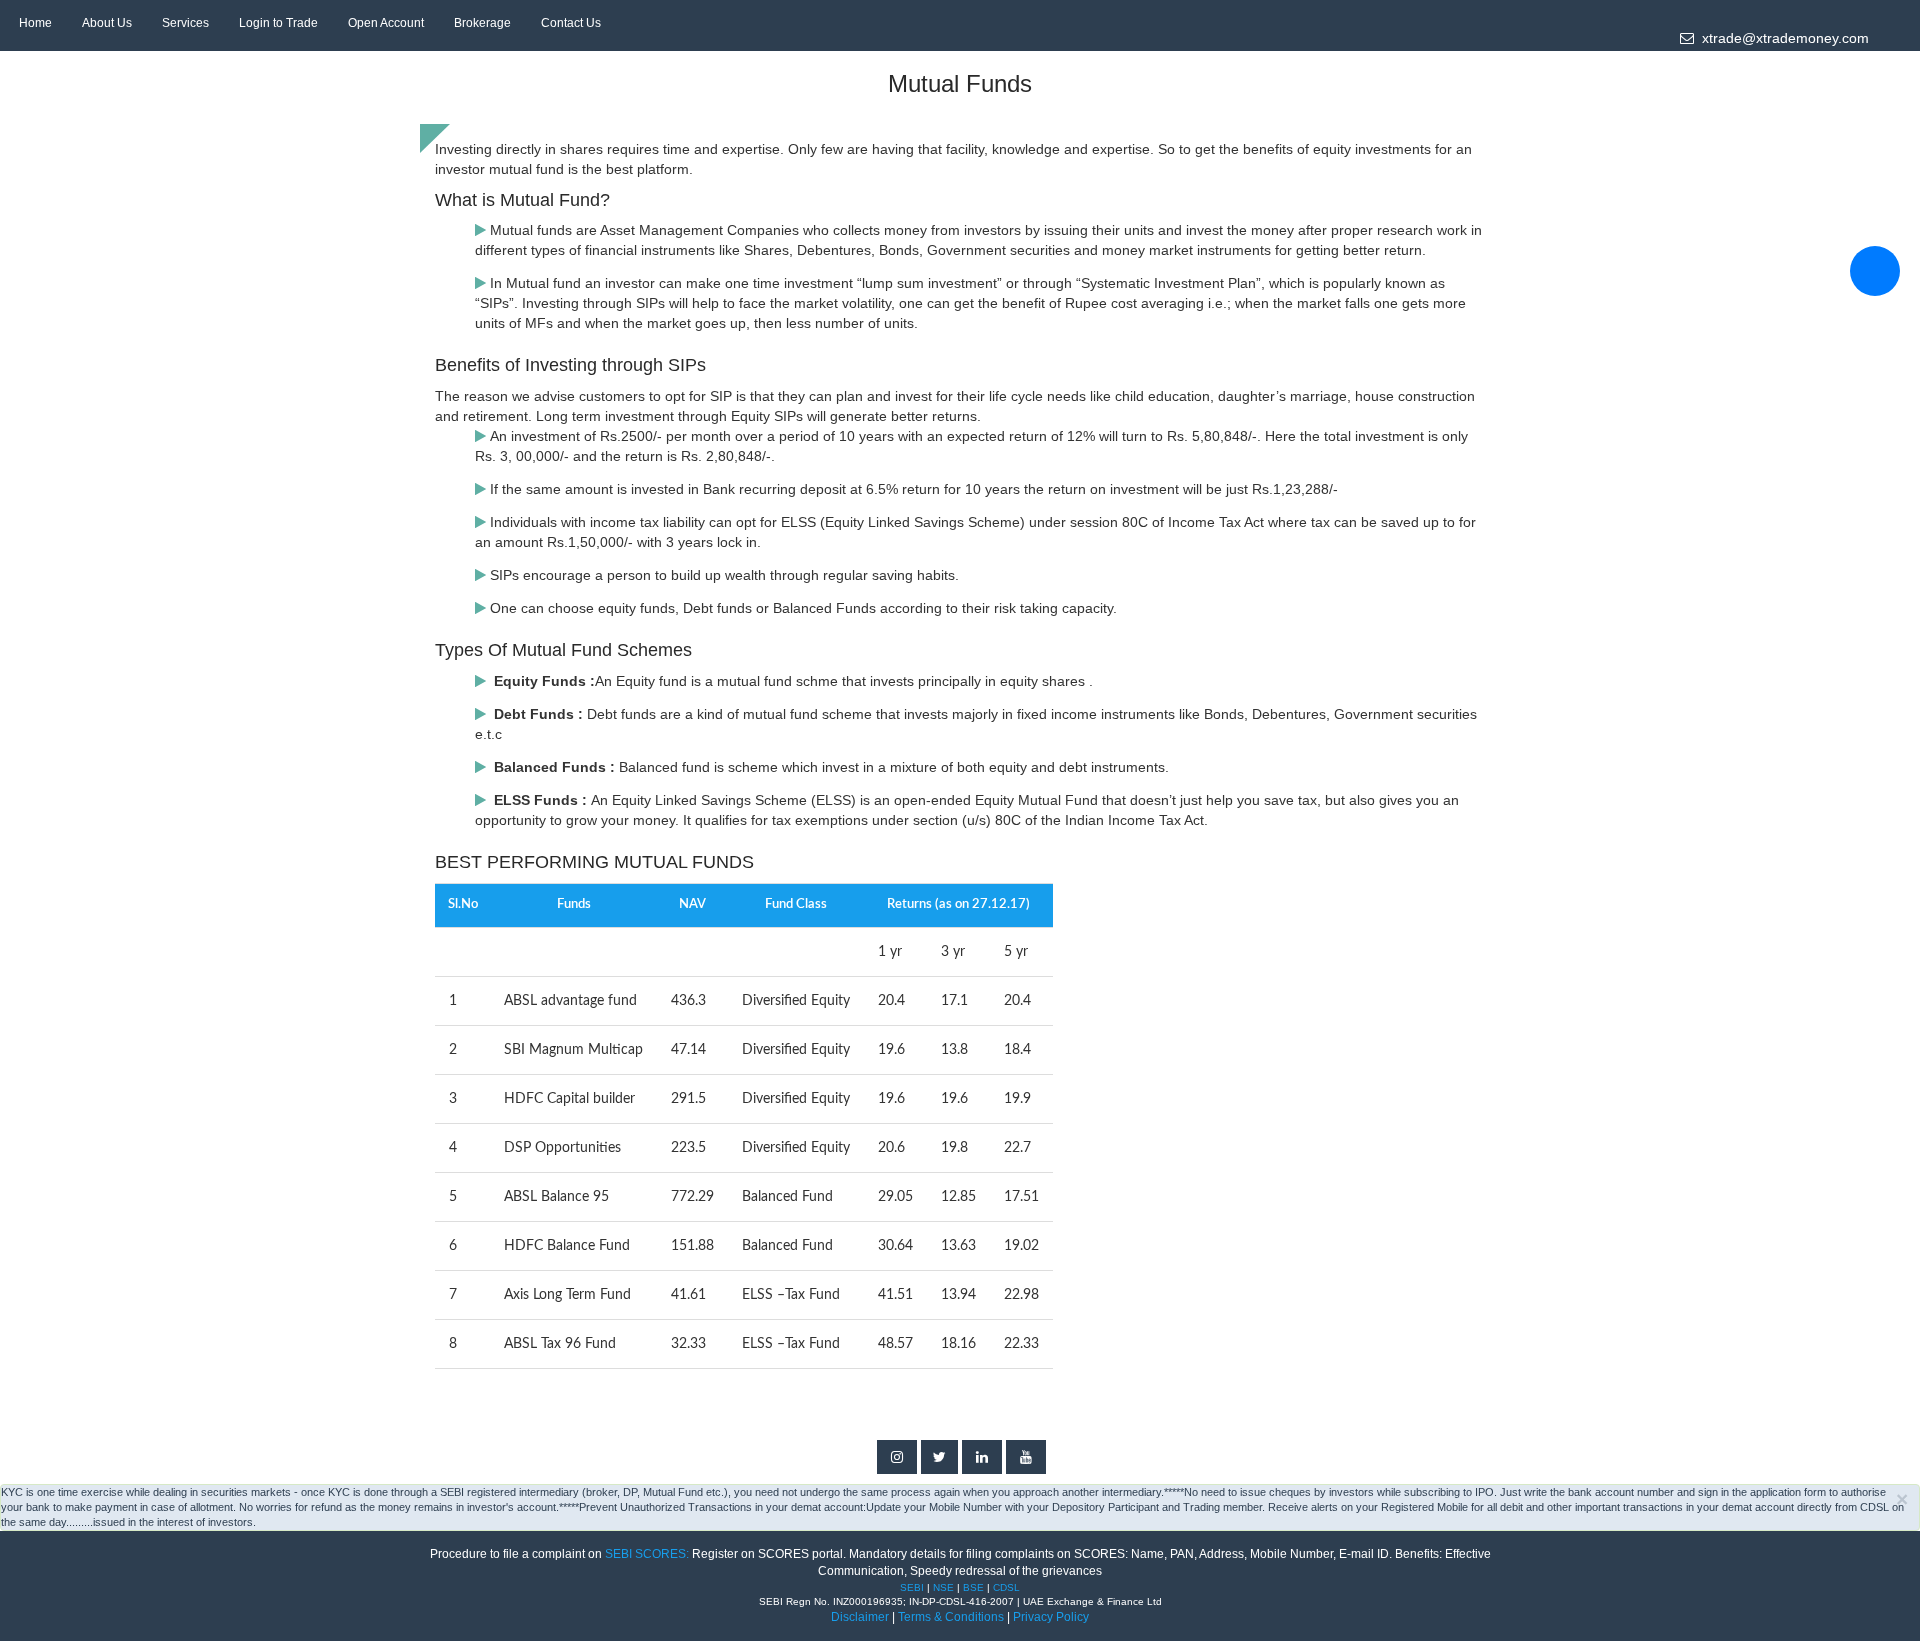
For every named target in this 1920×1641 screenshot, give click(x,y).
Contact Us (571, 23)
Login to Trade (278, 23)
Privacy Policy (1051, 1617)
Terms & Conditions (952, 1617)
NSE (945, 1587)
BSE (975, 1587)
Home (35, 23)
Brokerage (482, 23)
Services (185, 23)
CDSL (1006, 1587)
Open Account (386, 23)
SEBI (913, 1587)
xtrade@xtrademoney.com (1781, 38)
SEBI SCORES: (647, 1554)
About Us (107, 23)
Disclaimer (860, 1617)
